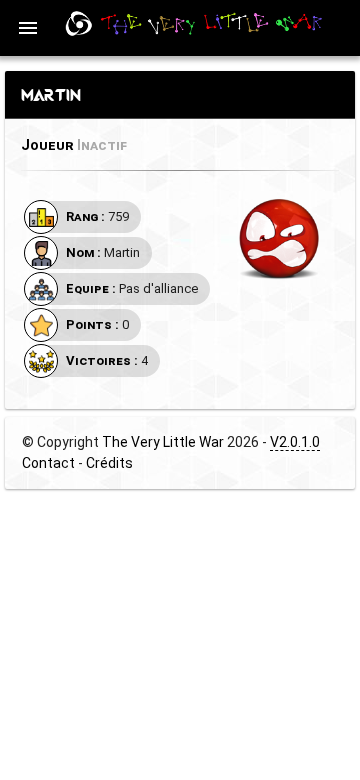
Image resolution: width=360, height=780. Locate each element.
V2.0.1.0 (295, 442)
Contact (48, 463)
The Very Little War (163, 442)
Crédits (109, 463)
